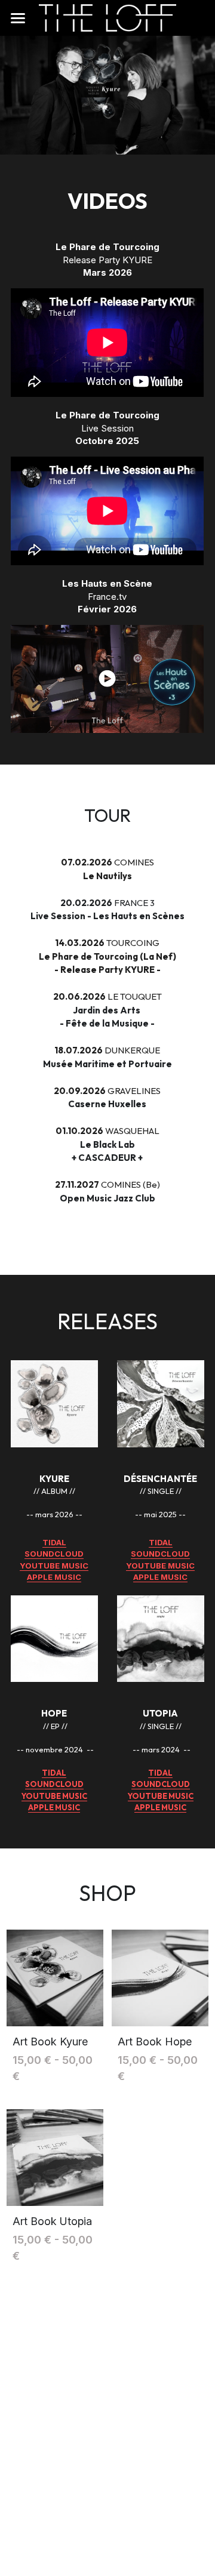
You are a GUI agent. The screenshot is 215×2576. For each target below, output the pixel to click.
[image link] (107, 17)
